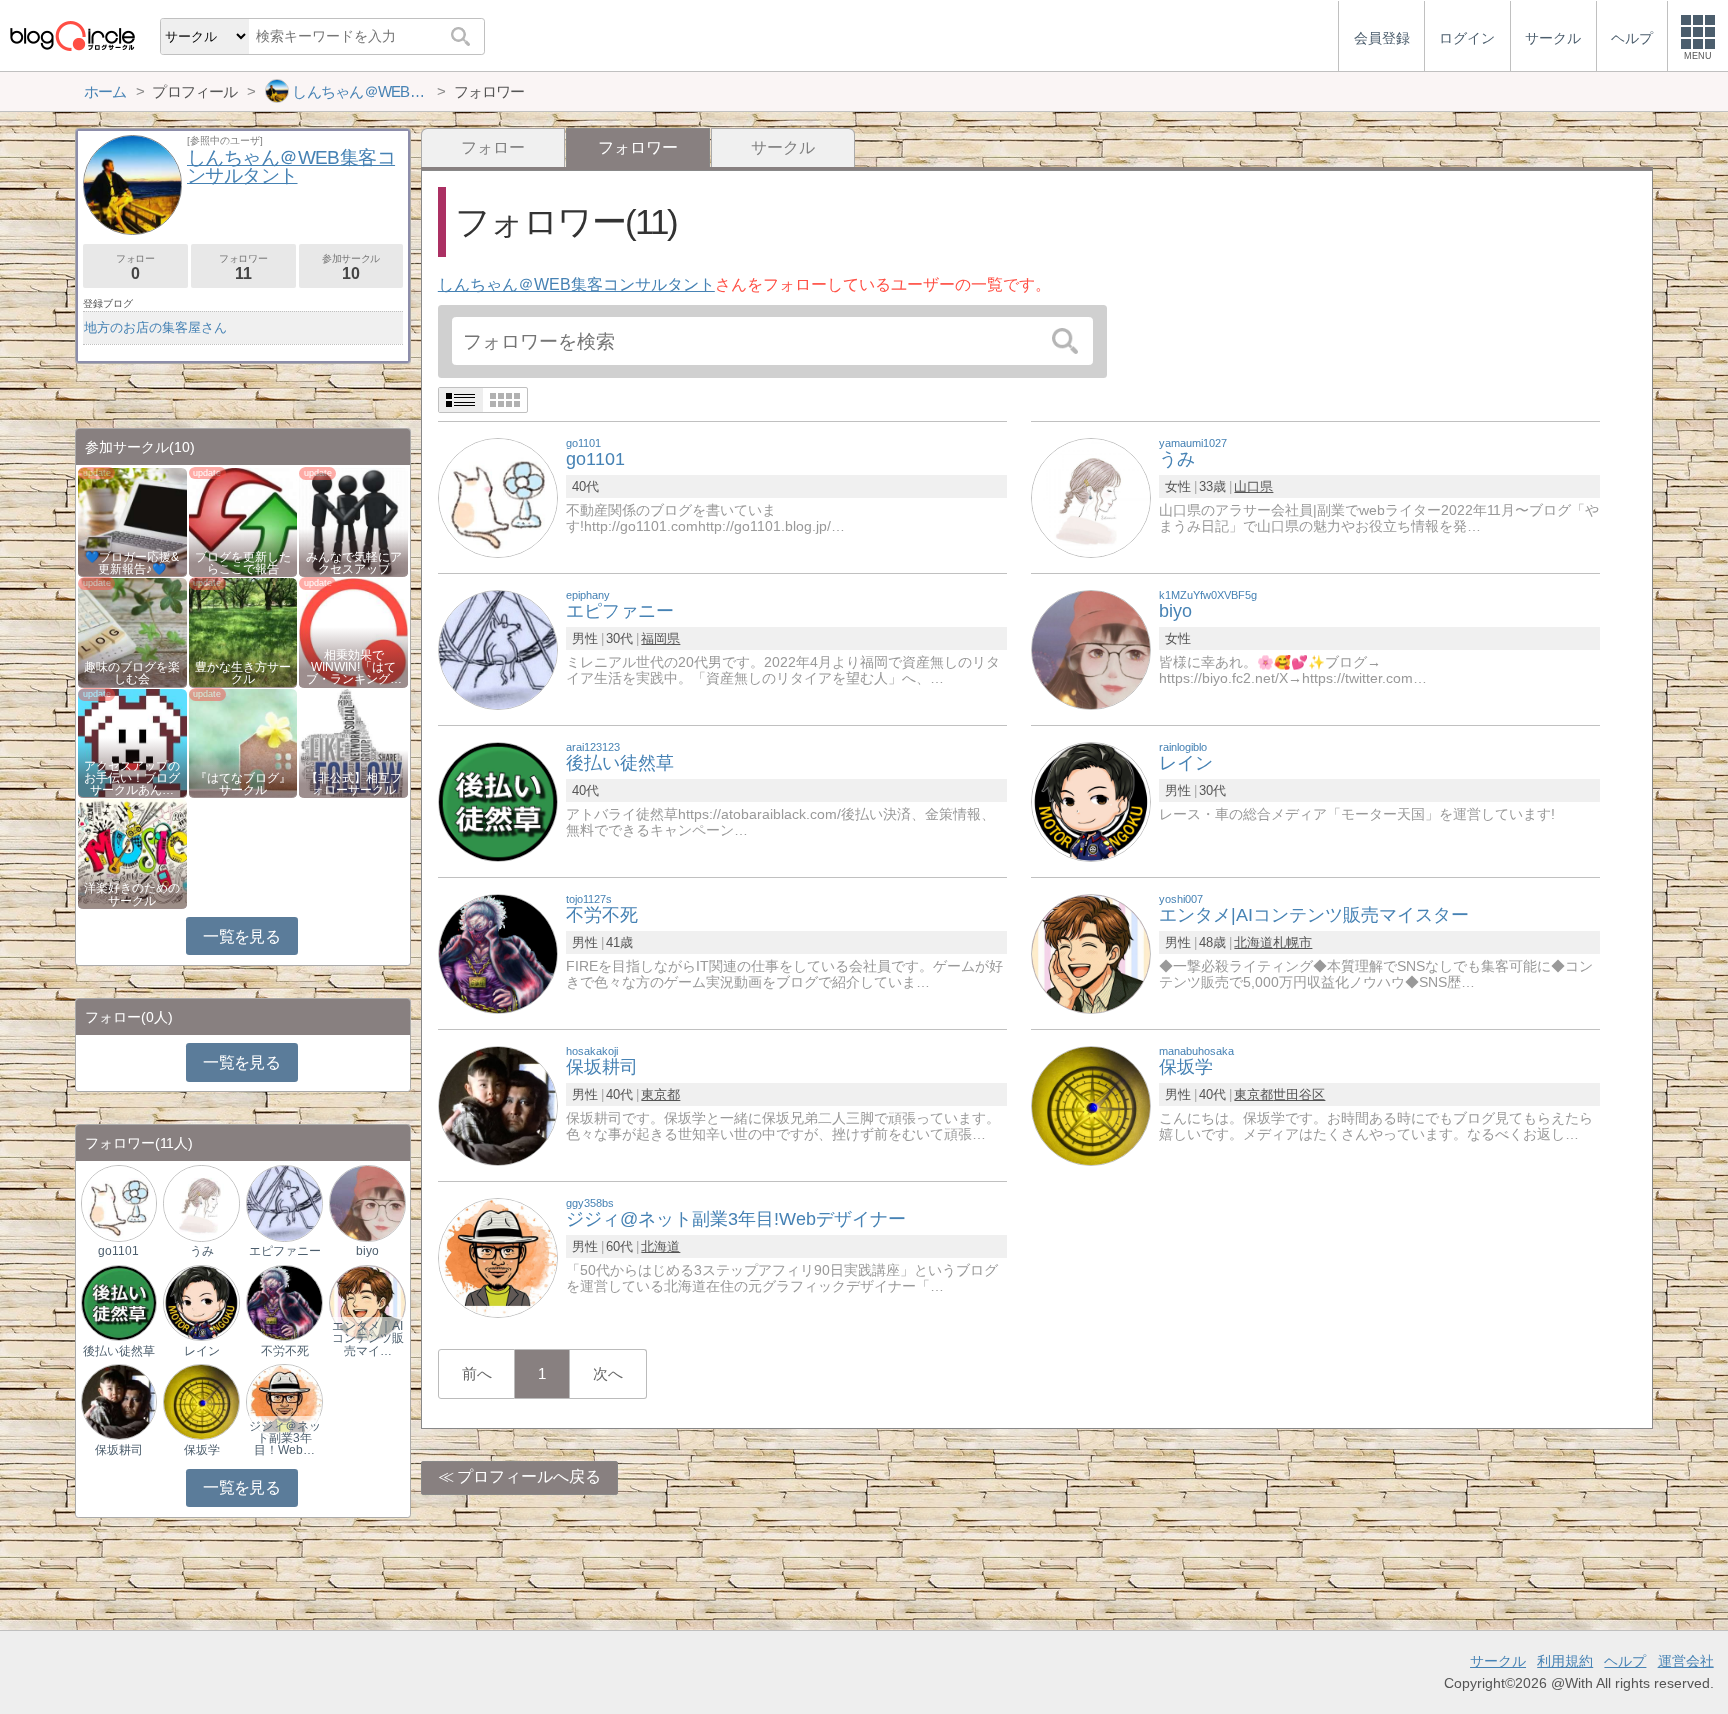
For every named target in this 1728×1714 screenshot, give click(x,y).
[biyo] (1091, 648)
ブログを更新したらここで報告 (243, 563)
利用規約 (1565, 1661)
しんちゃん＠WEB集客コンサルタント (576, 284)
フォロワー (243, 267)
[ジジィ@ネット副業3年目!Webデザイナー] (498, 1256)
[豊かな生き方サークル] (243, 631)
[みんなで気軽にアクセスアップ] (353, 520)
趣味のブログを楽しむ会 (132, 673)
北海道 (1253, 942)
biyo (367, 1251)
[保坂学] (1091, 1104)
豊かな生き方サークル (243, 673)
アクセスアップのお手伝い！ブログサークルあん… (132, 778)
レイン (202, 1351)
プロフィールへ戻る (529, 1476)
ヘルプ (1625, 1661)
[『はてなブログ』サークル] (243, 741)
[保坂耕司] (498, 1104)
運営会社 (1686, 1661)
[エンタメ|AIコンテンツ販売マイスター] (1091, 952)
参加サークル (351, 267)
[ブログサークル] (72, 35)
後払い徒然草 (119, 1351)
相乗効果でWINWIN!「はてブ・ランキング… (354, 667)
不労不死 (285, 1351)
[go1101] (498, 496)
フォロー (493, 147)
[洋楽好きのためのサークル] (132, 852)
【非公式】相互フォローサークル (354, 784)
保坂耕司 (119, 1450)
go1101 (118, 1251)
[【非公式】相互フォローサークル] (353, 741)
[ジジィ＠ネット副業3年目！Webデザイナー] (284, 1401)
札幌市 (1292, 942)
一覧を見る (241, 936)
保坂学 (202, 1450)
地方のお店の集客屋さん (155, 327)
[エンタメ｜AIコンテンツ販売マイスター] (367, 1301)
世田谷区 (1299, 1094)
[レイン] (1091, 800)
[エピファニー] (498, 648)
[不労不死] (498, 952)
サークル (783, 147)
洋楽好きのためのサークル (132, 894)
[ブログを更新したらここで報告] (243, 520)
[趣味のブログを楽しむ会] (132, 631)
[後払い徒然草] (498, 800)
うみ (202, 1251)
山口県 (1253, 486)
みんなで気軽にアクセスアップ (354, 563)
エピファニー (285, 1251)
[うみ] (1091, 496)
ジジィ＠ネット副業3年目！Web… (285, 1438)
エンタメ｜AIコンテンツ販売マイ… (368, 1338)
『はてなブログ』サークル (243, 784)
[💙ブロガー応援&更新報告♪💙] (132, 520)
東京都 (660, 1094)
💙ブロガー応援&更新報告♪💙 (132, 563)
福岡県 (660, 638)
